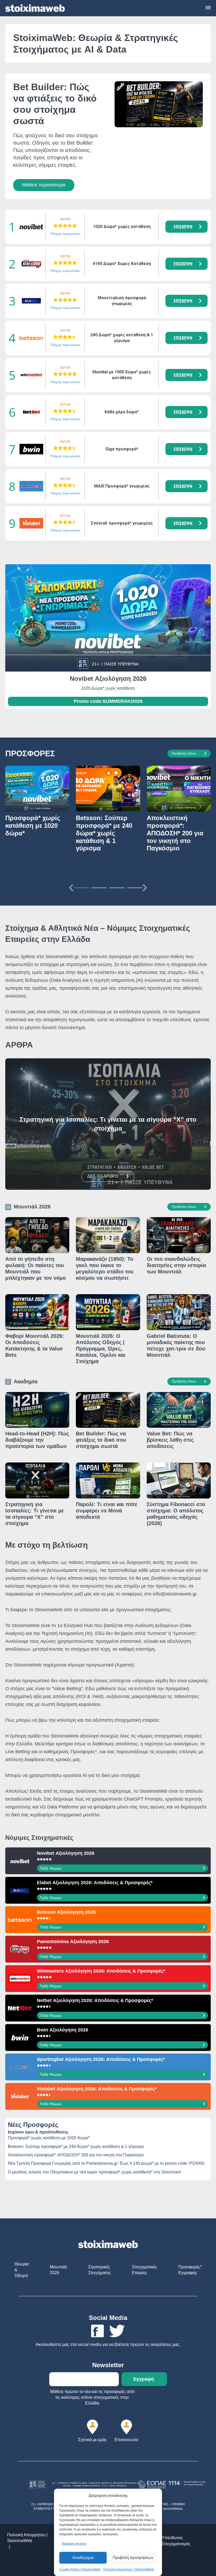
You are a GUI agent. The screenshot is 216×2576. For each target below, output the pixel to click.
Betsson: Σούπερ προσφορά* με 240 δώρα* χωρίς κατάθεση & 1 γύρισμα (76, 2146)
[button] (186, 227)
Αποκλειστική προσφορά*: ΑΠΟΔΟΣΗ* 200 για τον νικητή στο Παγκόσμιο (76, 2155)
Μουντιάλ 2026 (58, 2270)
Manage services (74, 2544)
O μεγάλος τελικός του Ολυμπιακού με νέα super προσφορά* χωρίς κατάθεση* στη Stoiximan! (94, 2172)
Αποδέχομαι (83, 2557)
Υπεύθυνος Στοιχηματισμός (176, 2541)
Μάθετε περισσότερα (44, 185)
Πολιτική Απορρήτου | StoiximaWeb (129, 2569)
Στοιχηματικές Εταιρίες (145, 2270)
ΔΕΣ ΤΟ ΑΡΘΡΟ (103, 1176)
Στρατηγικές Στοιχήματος (100, 2270)
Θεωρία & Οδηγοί (22, 2270)
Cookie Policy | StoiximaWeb (80, 2569)
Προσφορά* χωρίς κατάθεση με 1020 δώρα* (49, 2138)
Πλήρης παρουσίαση (65, 234)
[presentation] (71, 886)
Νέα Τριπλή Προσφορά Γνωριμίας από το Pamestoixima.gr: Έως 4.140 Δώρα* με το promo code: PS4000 (106, 2163)
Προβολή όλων (184, 753)
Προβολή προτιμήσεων (133, 2557)
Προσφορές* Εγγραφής (190, 2270)
